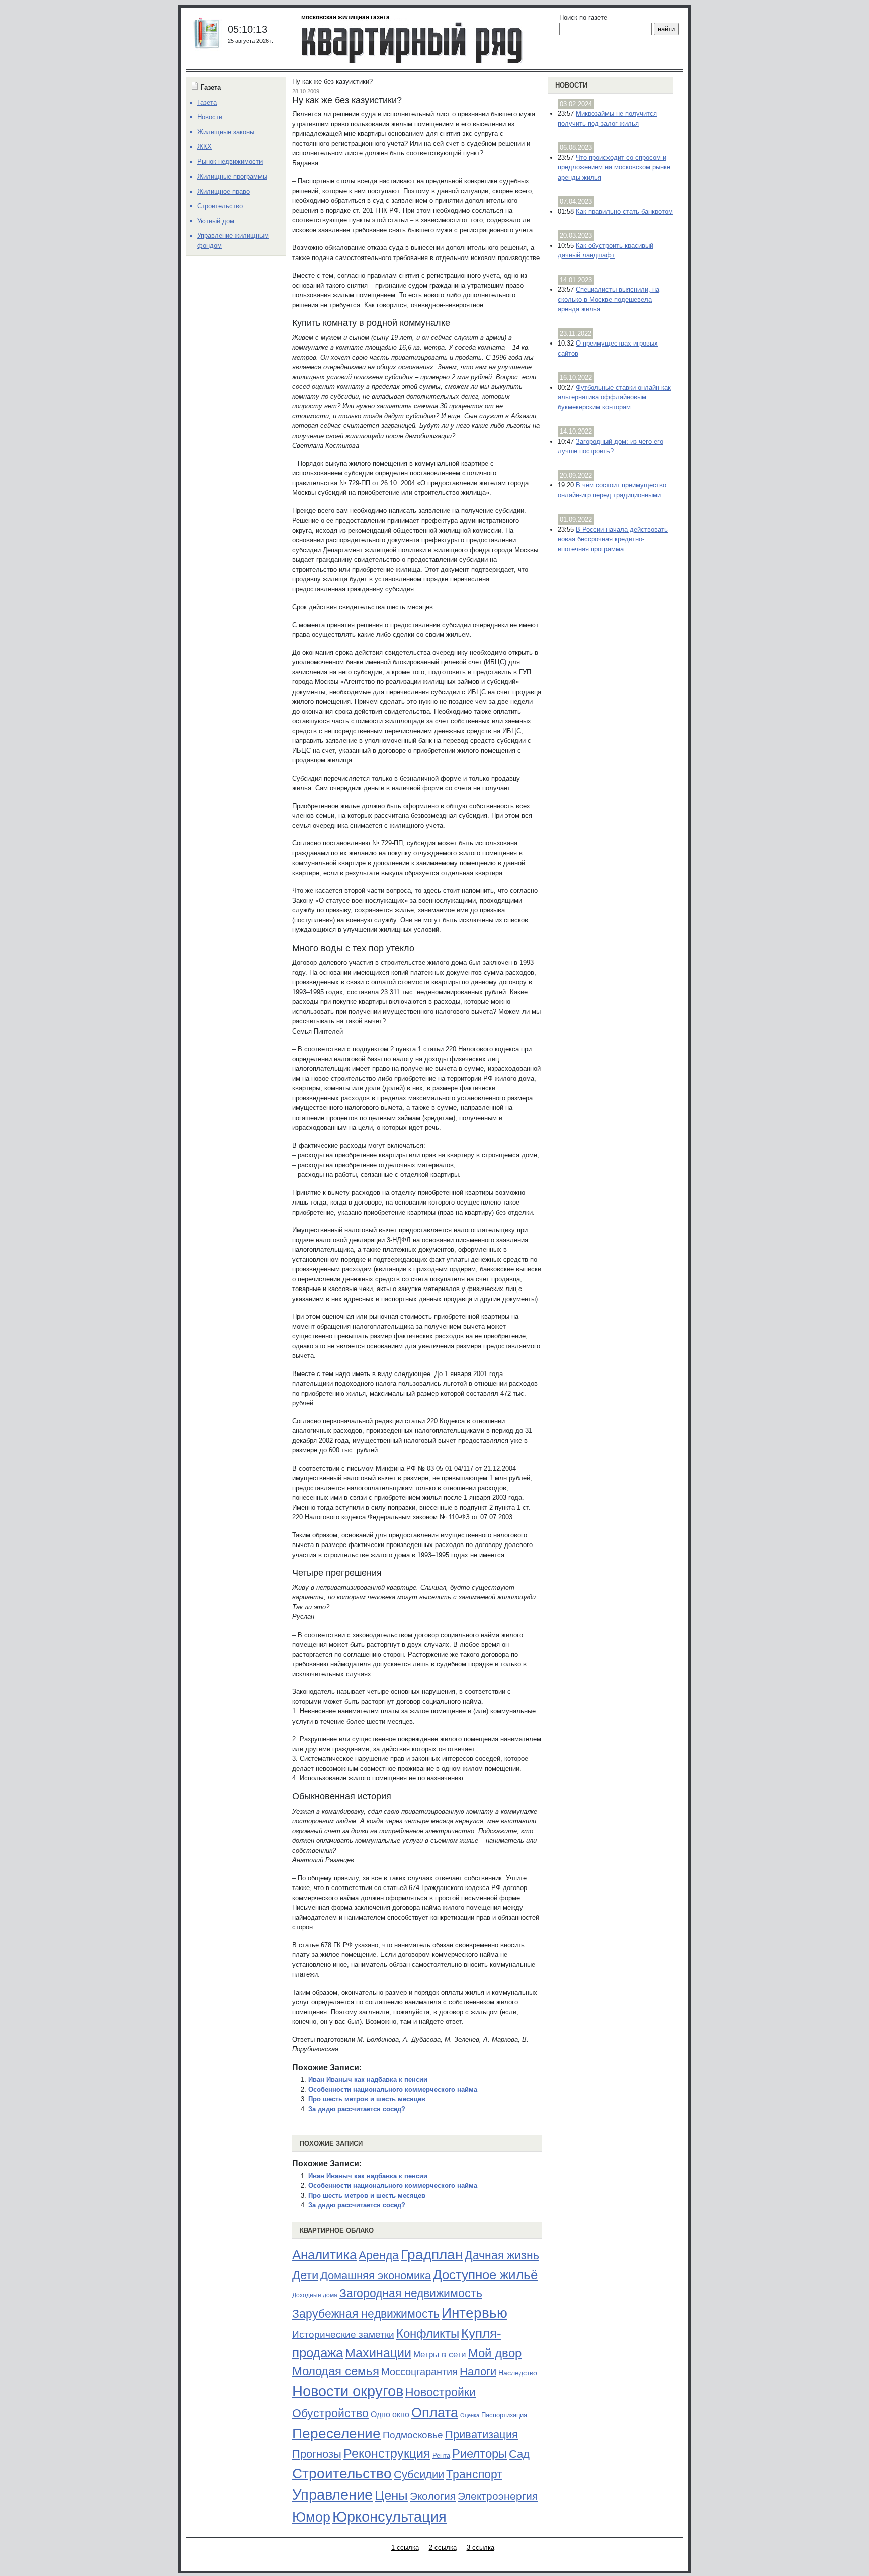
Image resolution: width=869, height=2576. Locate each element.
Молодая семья (336, 2371)
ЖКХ (204, 147)
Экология (433, 2496)
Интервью (474, 2313)
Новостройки (441, 2392)
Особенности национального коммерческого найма (393, 2089)
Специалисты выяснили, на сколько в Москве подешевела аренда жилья (609, 299)
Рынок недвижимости (230, 162)
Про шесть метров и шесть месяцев (367, 2099)
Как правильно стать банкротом (624, 211)
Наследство (518, 2373)
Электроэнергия (498, 2496)
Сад (519, 2454)
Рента (441, 2456)
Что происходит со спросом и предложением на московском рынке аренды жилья (614, 167)
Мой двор (495, 2353)
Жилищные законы (226, 132)
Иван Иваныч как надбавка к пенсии (368, 2079)
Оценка (470, 2415)
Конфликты (428, 2334)
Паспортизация (504, 2415)
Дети (305, 2275)
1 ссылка (405, 2548)
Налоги (478, 2372)
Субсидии (419, 2475)
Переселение (336, 2433)
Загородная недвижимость (411, 2293)
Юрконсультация (389, 2517)
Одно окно (390, 2414)
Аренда (379, 2255)
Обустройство (330, 2413)
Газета (207, 102)
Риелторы (480, 2454)
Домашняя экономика (376, 2276)
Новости (571, 85)
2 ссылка (443, 2548)
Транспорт (474, 2474)
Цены (391, 2495)
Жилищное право (224, 191)
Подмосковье (413, 2435)
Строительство (342, 2473)
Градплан (432, 2254)
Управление (332, 2495)
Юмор (311, 2517)
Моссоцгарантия (419, 2372)
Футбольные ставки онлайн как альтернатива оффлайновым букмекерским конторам (614, 397)
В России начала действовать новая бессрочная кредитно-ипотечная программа (613, 539)
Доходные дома (315, 2295)
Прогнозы (317, 2454)
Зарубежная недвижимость (366, 2314)
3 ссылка (481, 2548)
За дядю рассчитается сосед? (357, 2109)
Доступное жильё (485, 2275)
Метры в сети (440, 2354)
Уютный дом (216, 221)
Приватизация (482, 2435)
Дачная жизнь (502, 2255)
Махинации (378, 2353)
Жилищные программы (232, 176)
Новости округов (348, 2391)
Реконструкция (387, 2453)
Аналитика (324, 2255)
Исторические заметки (343, 2334)
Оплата (435, 2412)
